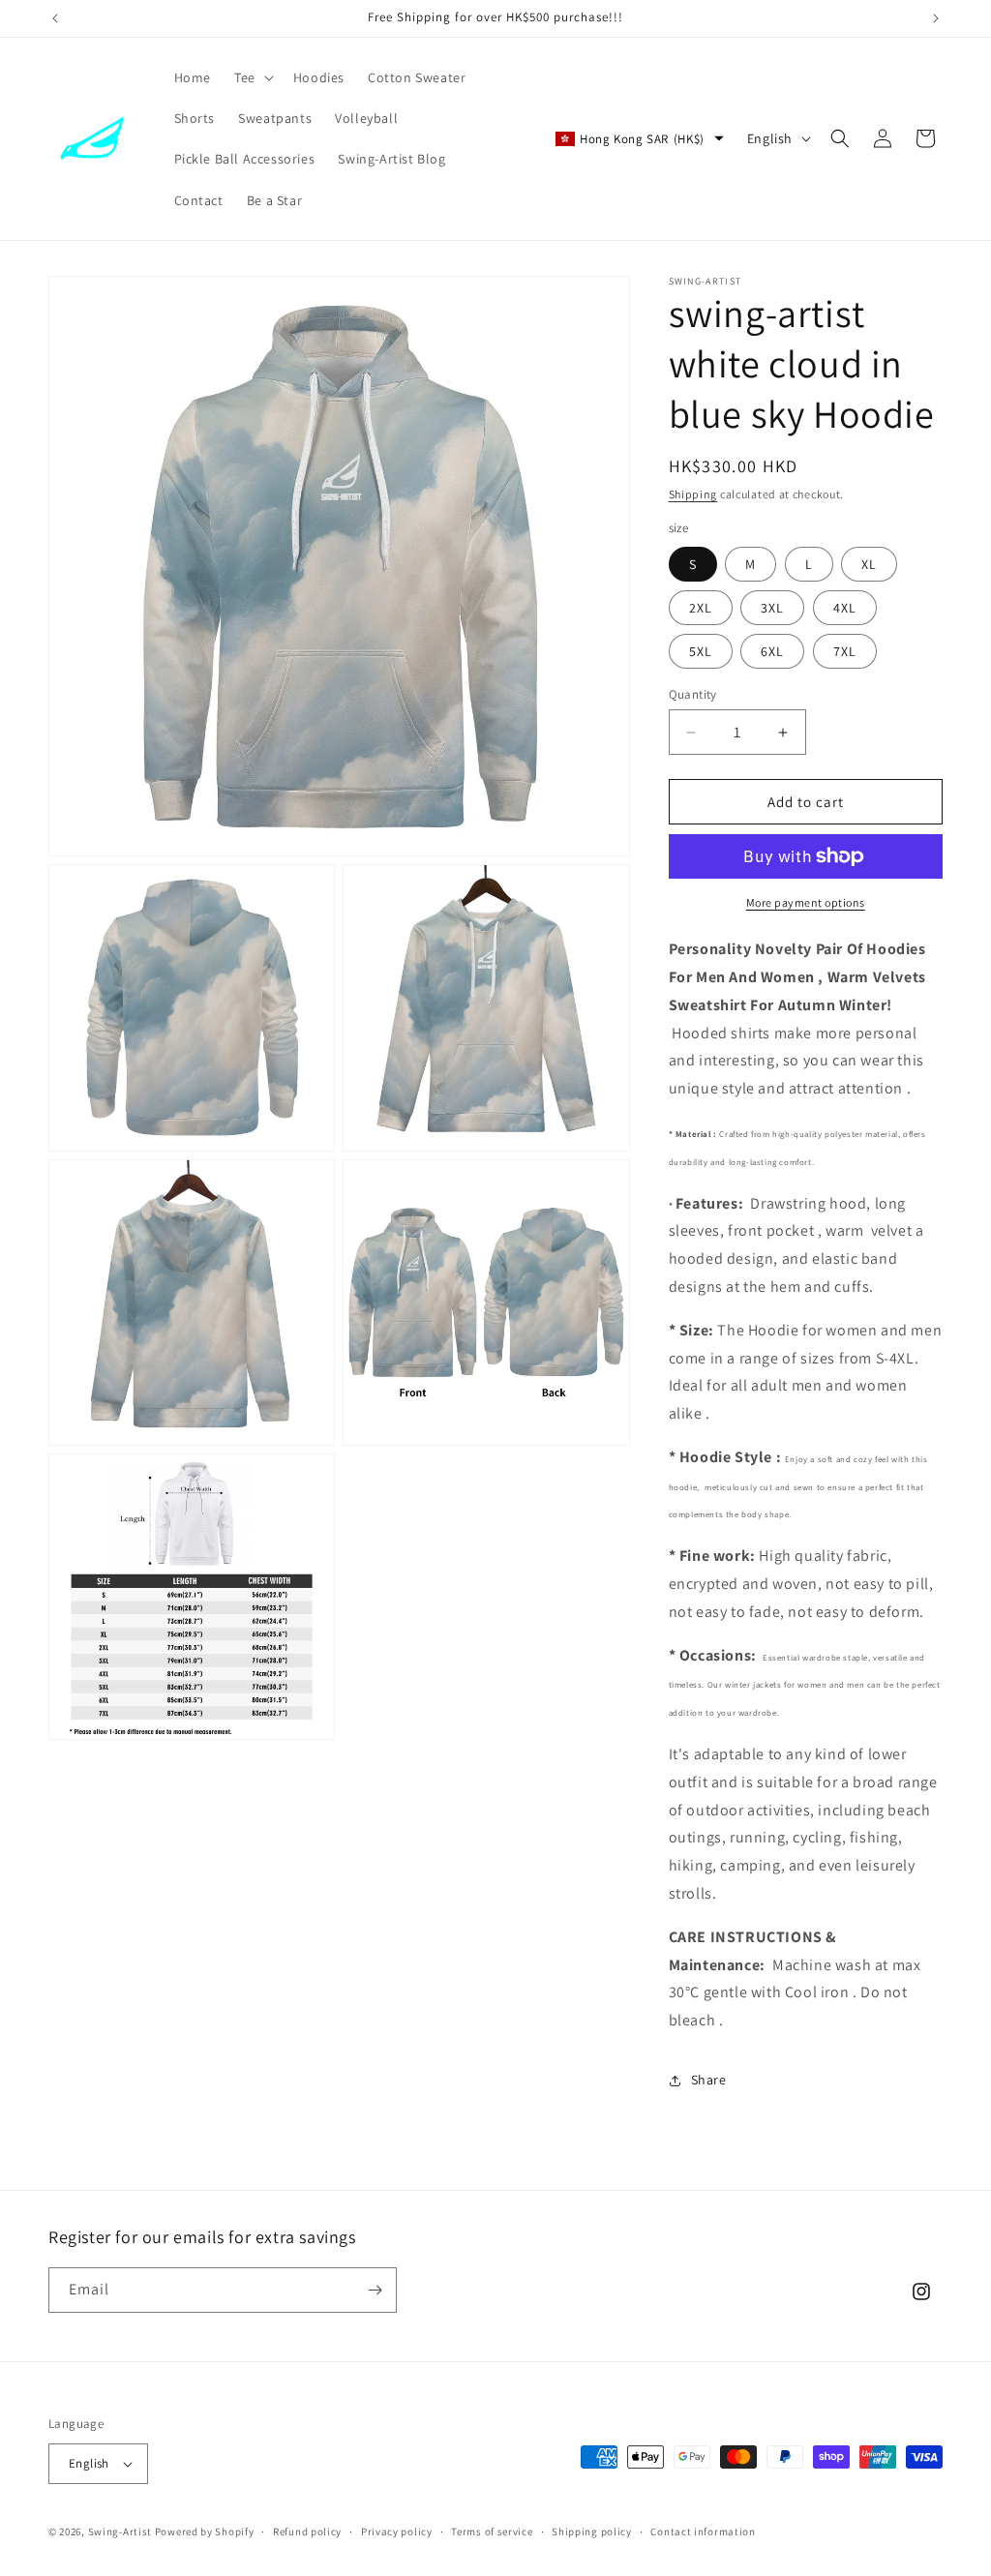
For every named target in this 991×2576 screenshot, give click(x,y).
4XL (845, 608)
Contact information (703, 2531)
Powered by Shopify (205, 2531)
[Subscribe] (375, 2290)
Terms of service (492, 2531)
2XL (701, 608)
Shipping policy (592, 2531)
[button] (252, 77)
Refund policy (307, 2531)
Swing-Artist (120, 2531)
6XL (772, 651)
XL (869, 564)
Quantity (693, 694)
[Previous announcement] (55, 18)
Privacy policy (397, 2531)
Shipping (693, 494)
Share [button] (709, 2080)
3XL (772, 608)
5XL (701, 651)
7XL (845, 651)
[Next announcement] (936, 18)
